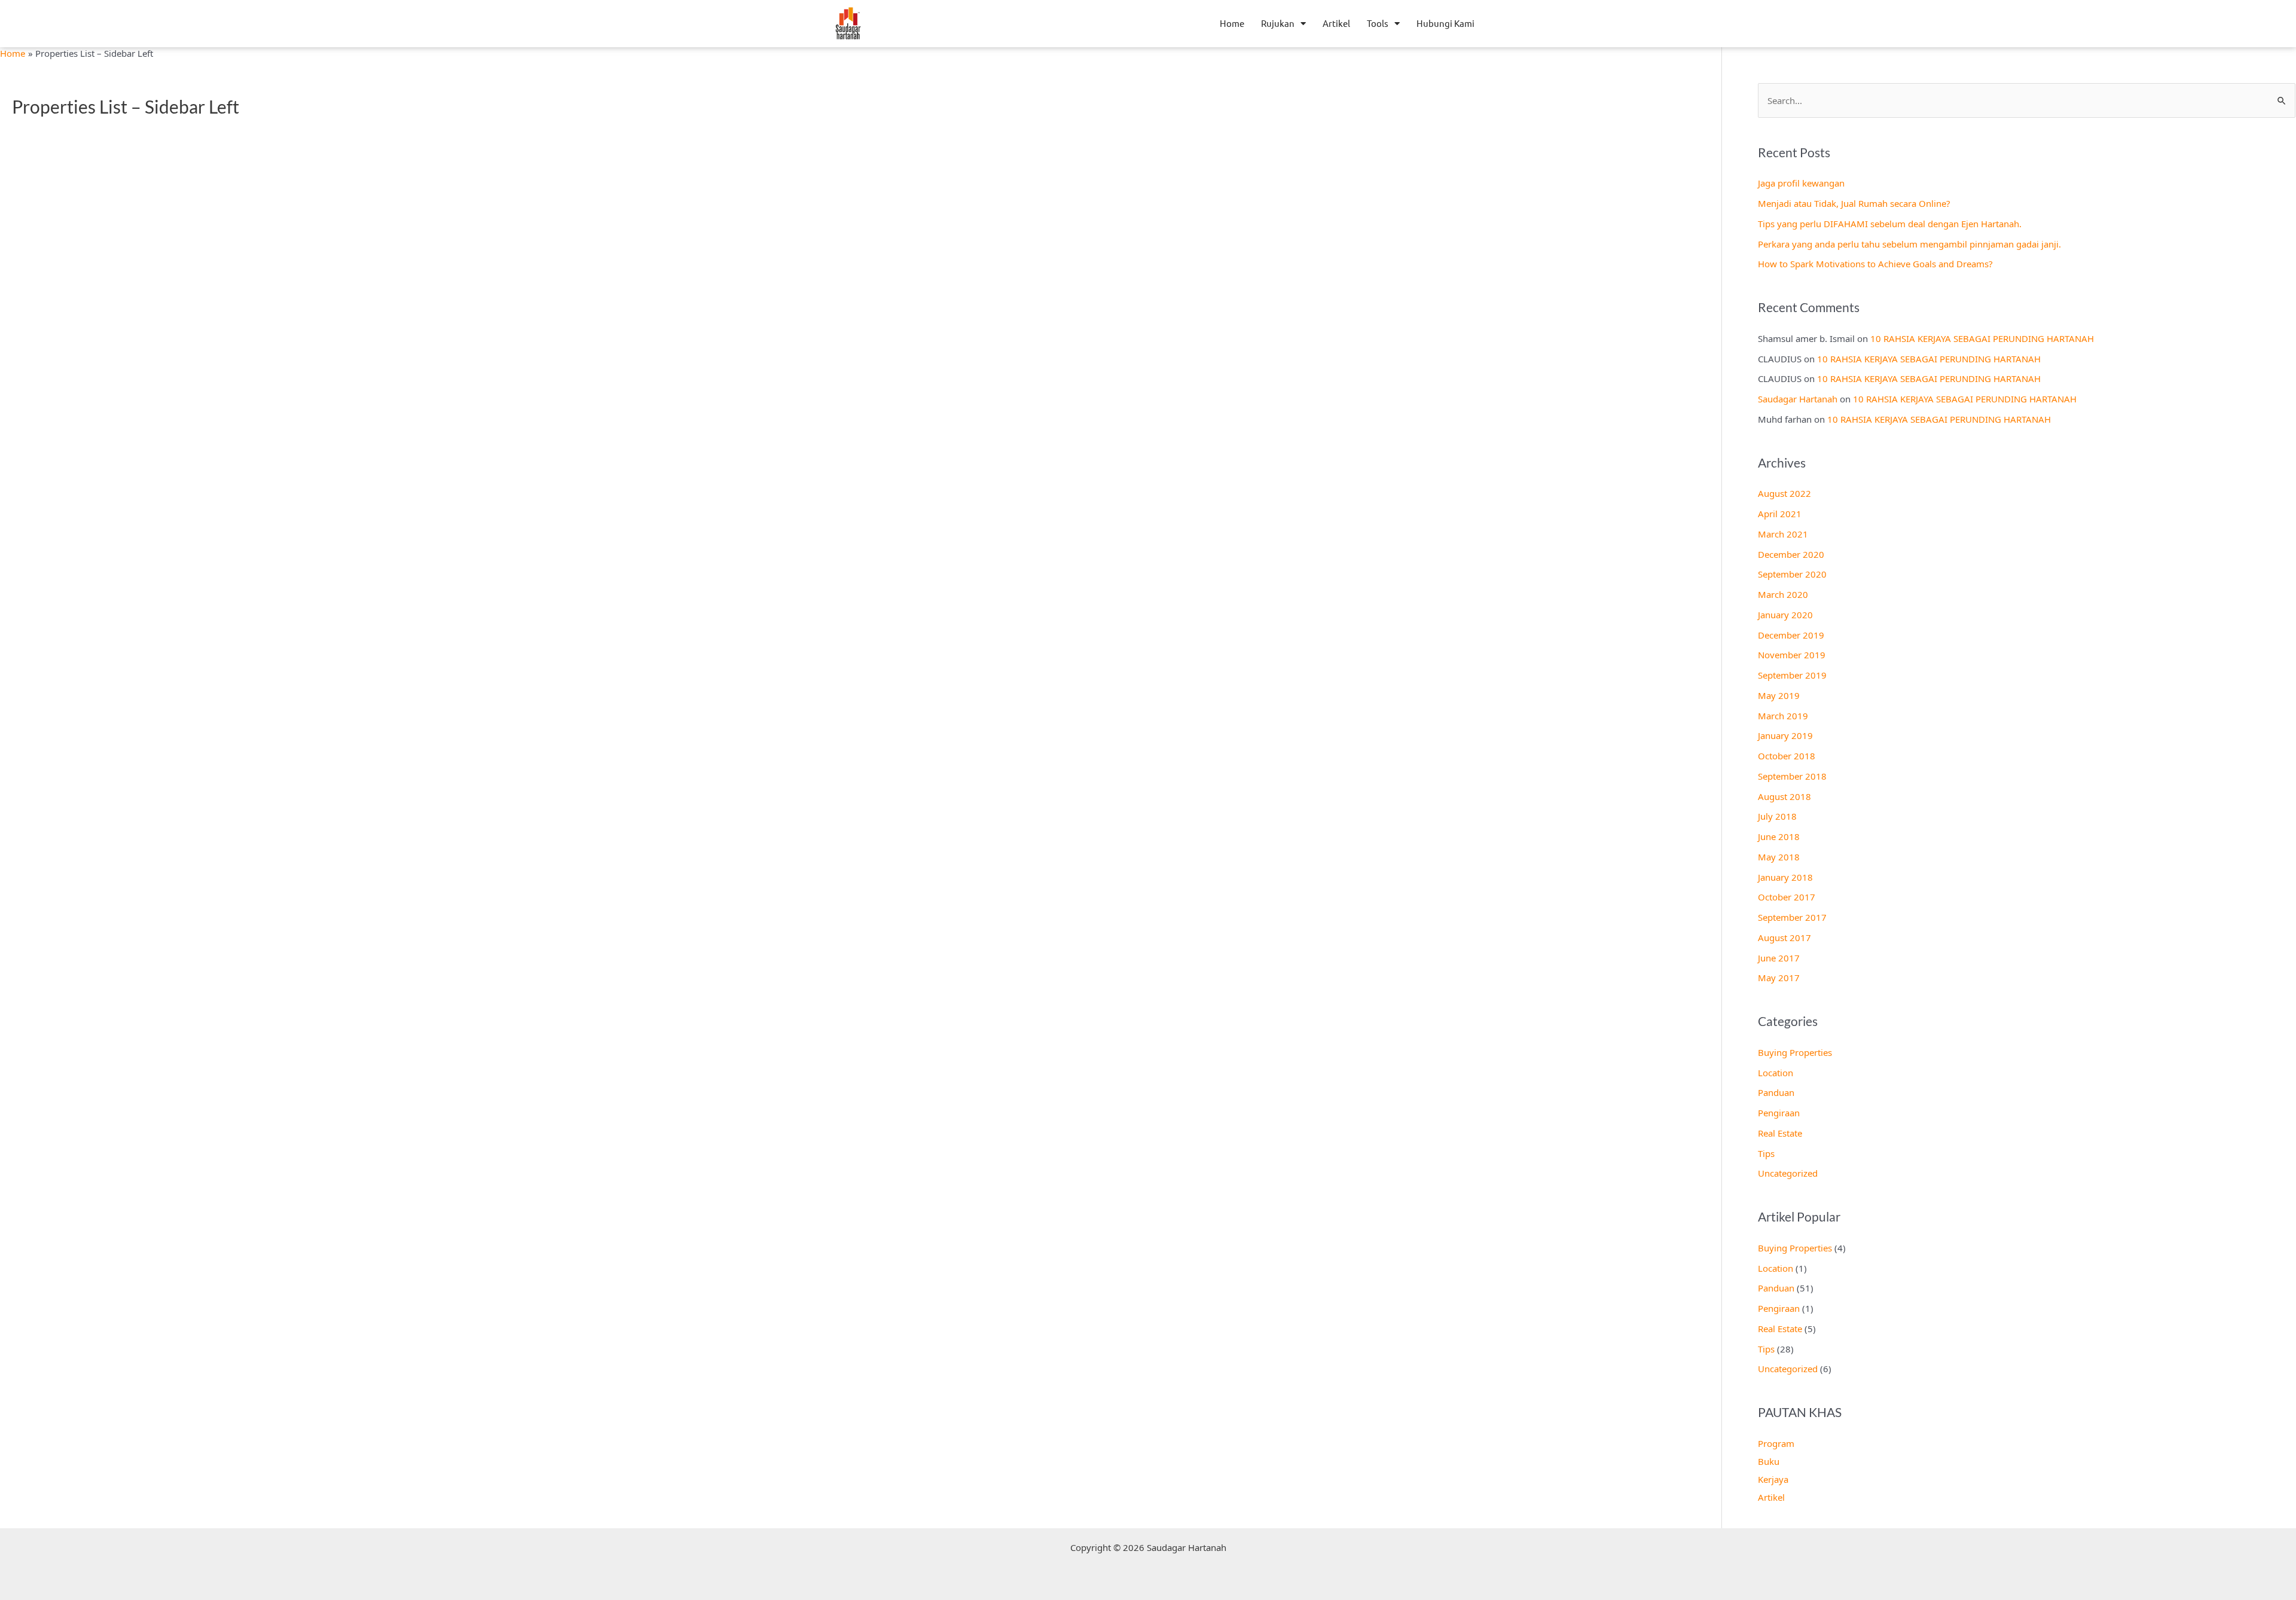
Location (1776, 1073)
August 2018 (1784, 796)
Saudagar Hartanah (1798, 399)
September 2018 (1792, 776)
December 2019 (1791, 635)
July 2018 (1777, 816)
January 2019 (1785, 735)
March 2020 (1783, 594)
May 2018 (1779, 857)
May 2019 (1779, 695)
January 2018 (1785, 877)
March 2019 (1783, 716)
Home (1232, 23)
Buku (1769, 1461)
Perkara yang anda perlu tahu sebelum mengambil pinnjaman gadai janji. (1909, 244)
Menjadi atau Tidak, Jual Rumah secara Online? (1854, 203)
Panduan (1776, 1092)
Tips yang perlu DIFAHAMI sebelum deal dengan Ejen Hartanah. (1890, 224)
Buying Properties (1795, 1052)
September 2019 (1792, 675)
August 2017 (1784, 938)
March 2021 (1783, 534)
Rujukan (1278, 23)
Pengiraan (1779, 1113)
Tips (1766, 1153)
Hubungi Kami (1445, 23)
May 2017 (1779, 978)
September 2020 (1792, 574)
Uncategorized (1788, 1173)
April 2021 (1780, 514)
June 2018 (1779, 836)
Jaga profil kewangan (1801, 183)
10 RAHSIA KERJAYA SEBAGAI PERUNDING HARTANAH (1982, 338)
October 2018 (1787, 756)
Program (1776, 1443)
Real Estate (1780, 1133)
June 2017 (1779, 958)
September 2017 (1792, 917)
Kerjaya (1773, 1479)
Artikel (1336, 23)
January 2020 (1785, 615)
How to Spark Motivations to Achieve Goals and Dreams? (1875, 264)
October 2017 (1787, 897)
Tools (1378, 23)
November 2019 (1792, 655)
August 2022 (1784, 493)
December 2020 (1791, 554)
